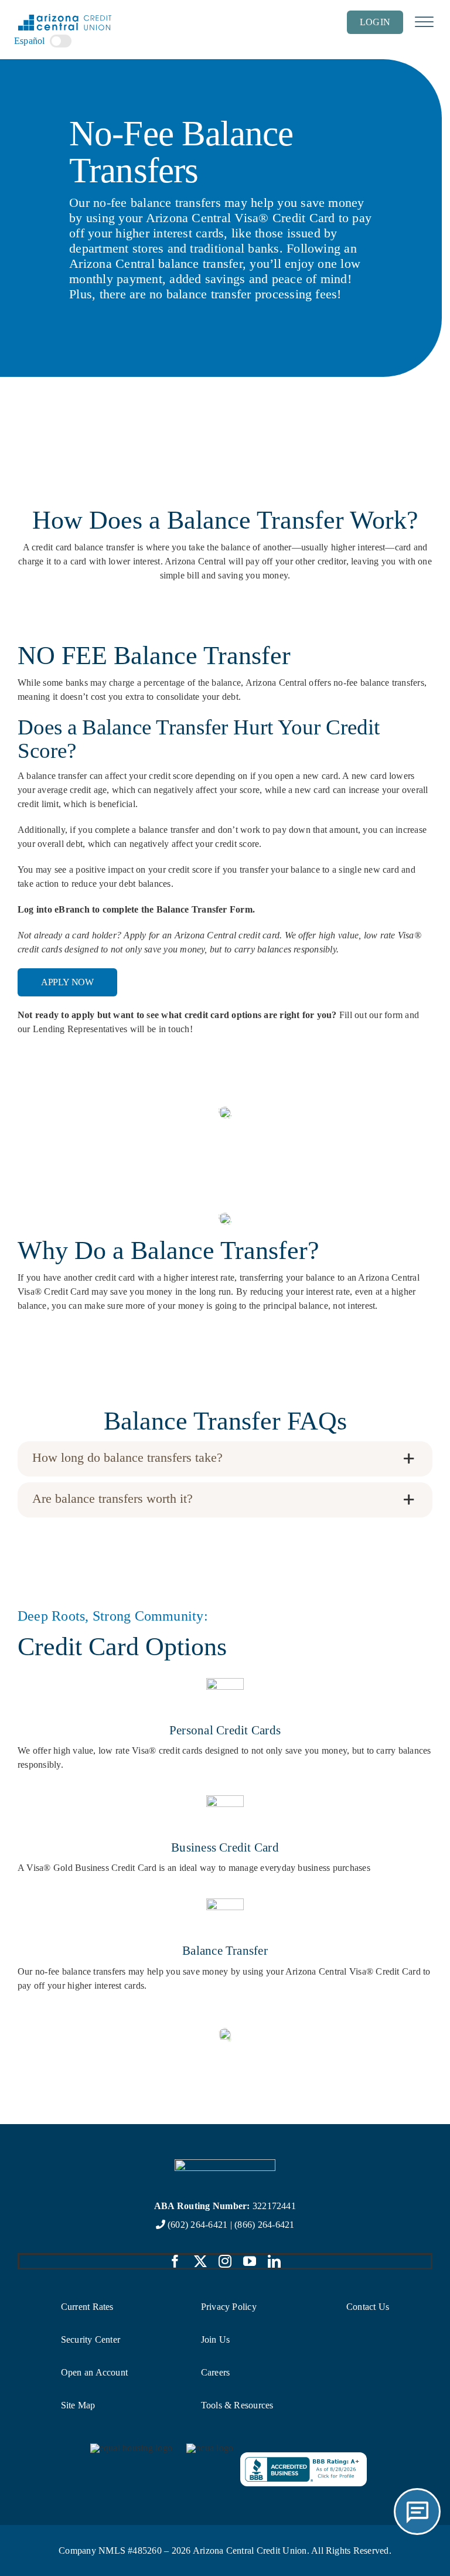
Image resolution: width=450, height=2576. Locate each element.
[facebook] (175, 2261)
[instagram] (225, 2261)
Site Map (78, 2405)
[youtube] (250, 2261)
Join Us (216, 2340)
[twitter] (200, 2261)
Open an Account (95, 2372)
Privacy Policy (229, 2307)
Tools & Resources (237, 2405)
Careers (216, 2372)
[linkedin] (274, 2261)
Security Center (91, 2340)
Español (30, 41)
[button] (225, 1459)
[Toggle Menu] (424, 22)
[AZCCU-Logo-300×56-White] (225, 2164)
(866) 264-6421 (264, 2225)
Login (375, 22)
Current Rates (87, 2307)
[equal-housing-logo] (131, 2448)
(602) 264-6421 (197, 2225)
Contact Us (368, 2307)
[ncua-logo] (210, 2448)
